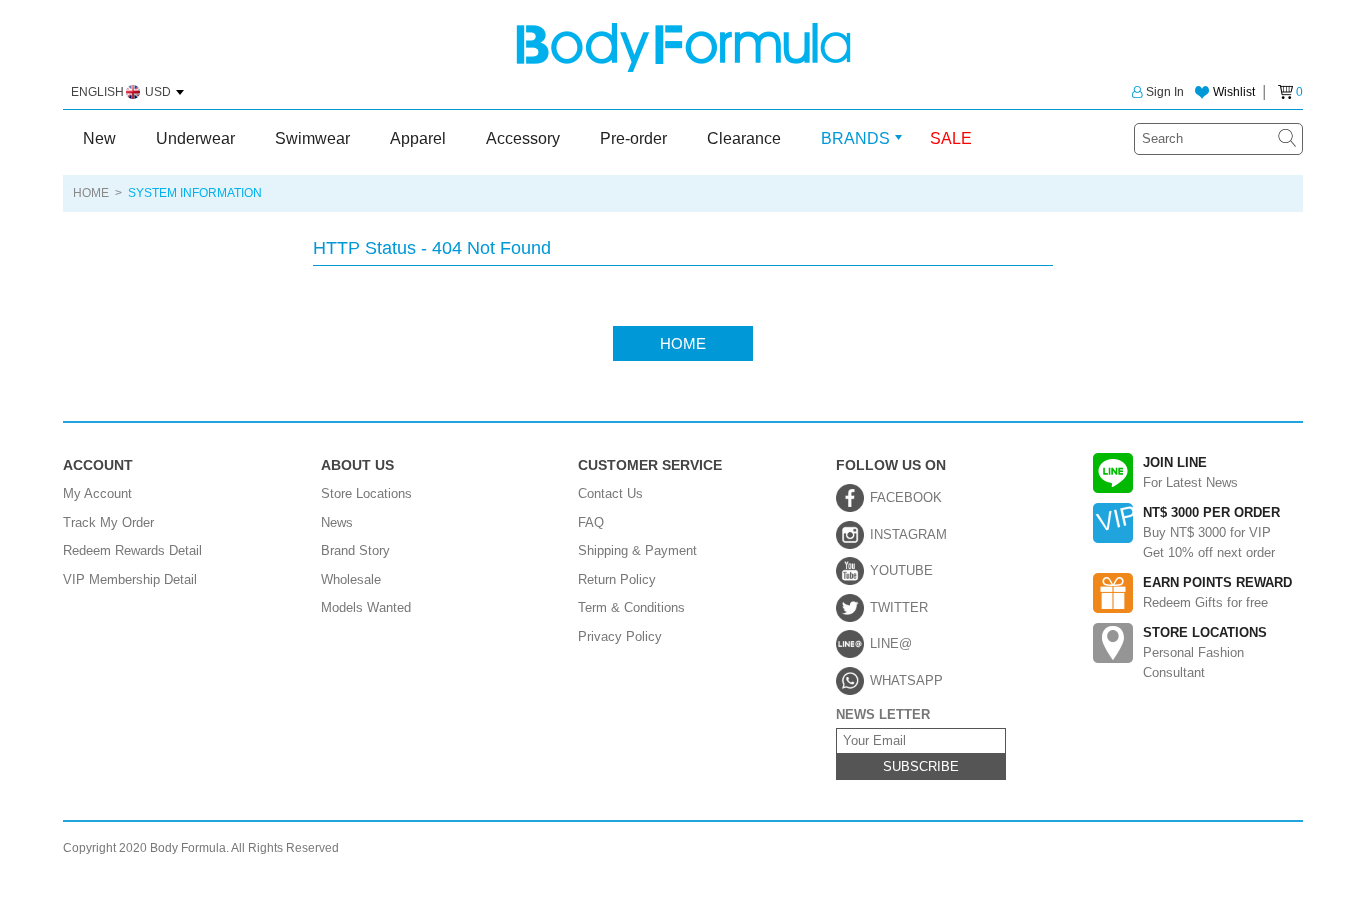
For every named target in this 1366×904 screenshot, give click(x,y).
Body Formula (683, 47)
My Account (97, 493)
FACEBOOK (906, 497)
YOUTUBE (901, 570)
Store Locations (366, 493)
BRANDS (855, 138)
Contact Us (610, 493)
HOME (91, 193)
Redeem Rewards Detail (132, 550)
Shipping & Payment (637, 550)
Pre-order (633, 138)
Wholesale (351, 579)
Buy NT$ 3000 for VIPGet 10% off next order (1211, 532)
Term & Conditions (631, 607)
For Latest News (1190, 472)
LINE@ (891, 643)
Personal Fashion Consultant (1205, 652)
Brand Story (355, 550)
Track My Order (108, 522)
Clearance (744, 138)
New (99, 138)
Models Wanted (366, 607)
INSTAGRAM (908, 534)
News (337, 522)
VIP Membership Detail (130, 579)
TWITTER (899, 607)
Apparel (418, 138)
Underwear (195, 138)
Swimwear (312, 138)
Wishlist (1234, 92)
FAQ (591, 522)
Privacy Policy (620, 636)
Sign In (1165, 92)
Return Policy (617, 579)
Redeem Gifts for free (1217, 592)
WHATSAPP (906, 680)
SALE (951, 138)
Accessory (523, 138)
